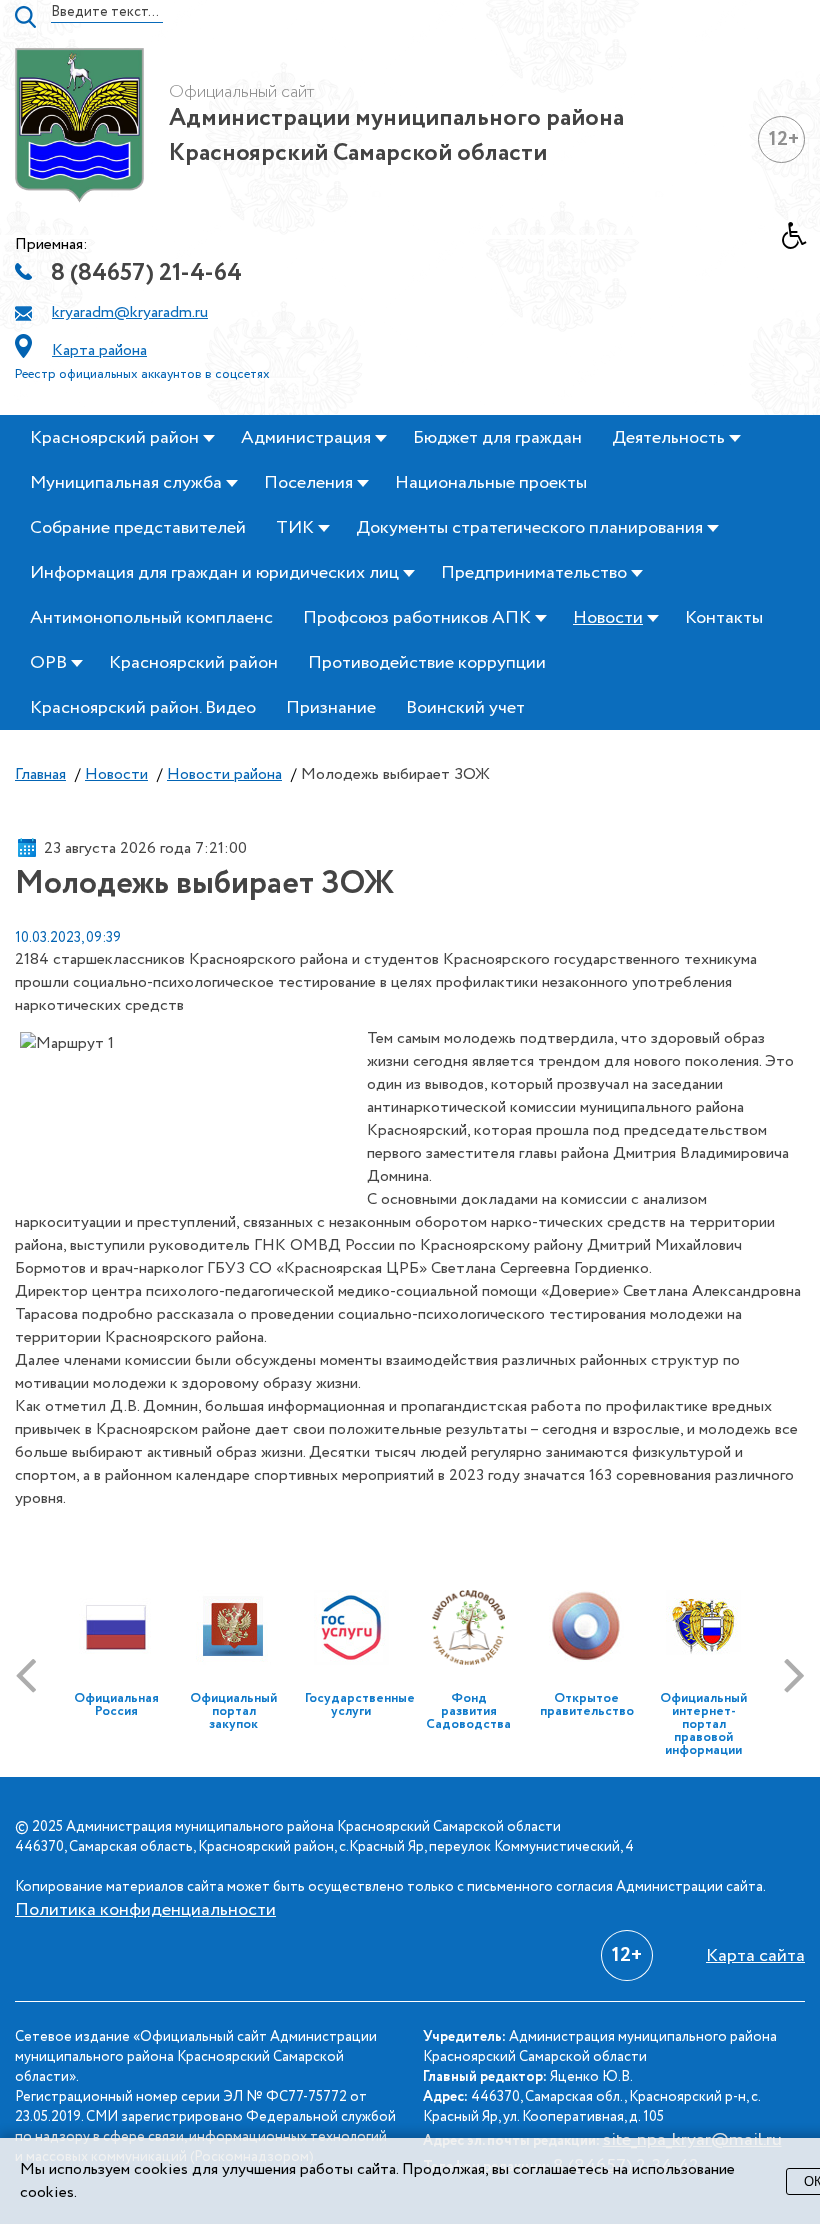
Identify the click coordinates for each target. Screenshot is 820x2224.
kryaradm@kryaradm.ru (130, 312)
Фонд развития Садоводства (468, 1711)
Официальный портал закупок (233, 1711)
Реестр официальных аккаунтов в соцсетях (142, 374)
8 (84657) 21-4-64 (146, 273)
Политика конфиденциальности (145, 1910)
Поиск (25, 17)
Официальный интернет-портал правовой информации (703, 1724)
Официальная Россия (116, 1705)
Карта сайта (755, 1956)
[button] (801, 241)
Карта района (99, 350)
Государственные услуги (360, 1705)
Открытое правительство (587, 1705)
